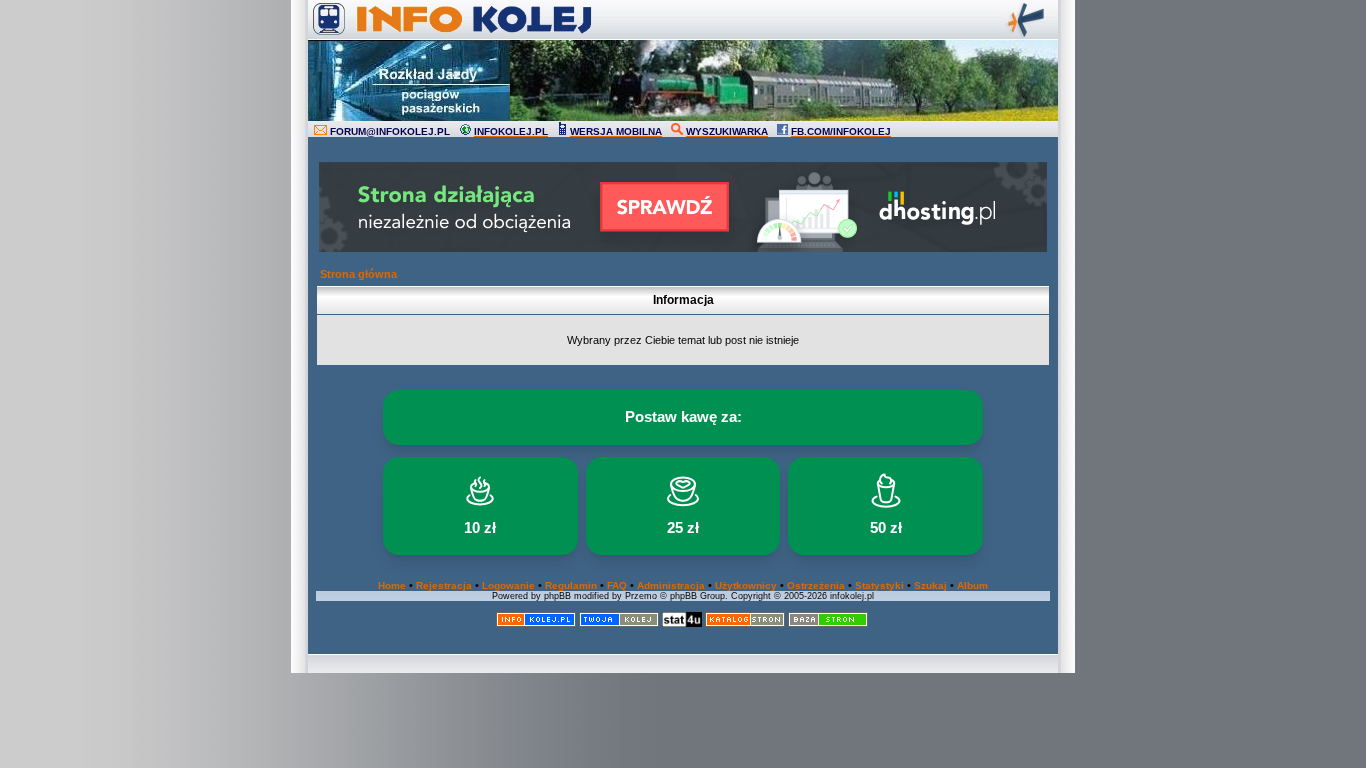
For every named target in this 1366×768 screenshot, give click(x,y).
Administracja (671, 585)
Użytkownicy (746, 585)
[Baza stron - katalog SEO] (828, 623)
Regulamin (571, 585)
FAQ (617, 585)
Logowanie (508, 585)
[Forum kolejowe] (536, 623)
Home (392, 585)
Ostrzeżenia (816, 585)
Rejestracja (444, 585)
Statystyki (879, 585)
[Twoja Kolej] (619, 623)
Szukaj (930, 585)
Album (972, 585)
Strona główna (358, 274)
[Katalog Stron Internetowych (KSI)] (745, 623)
